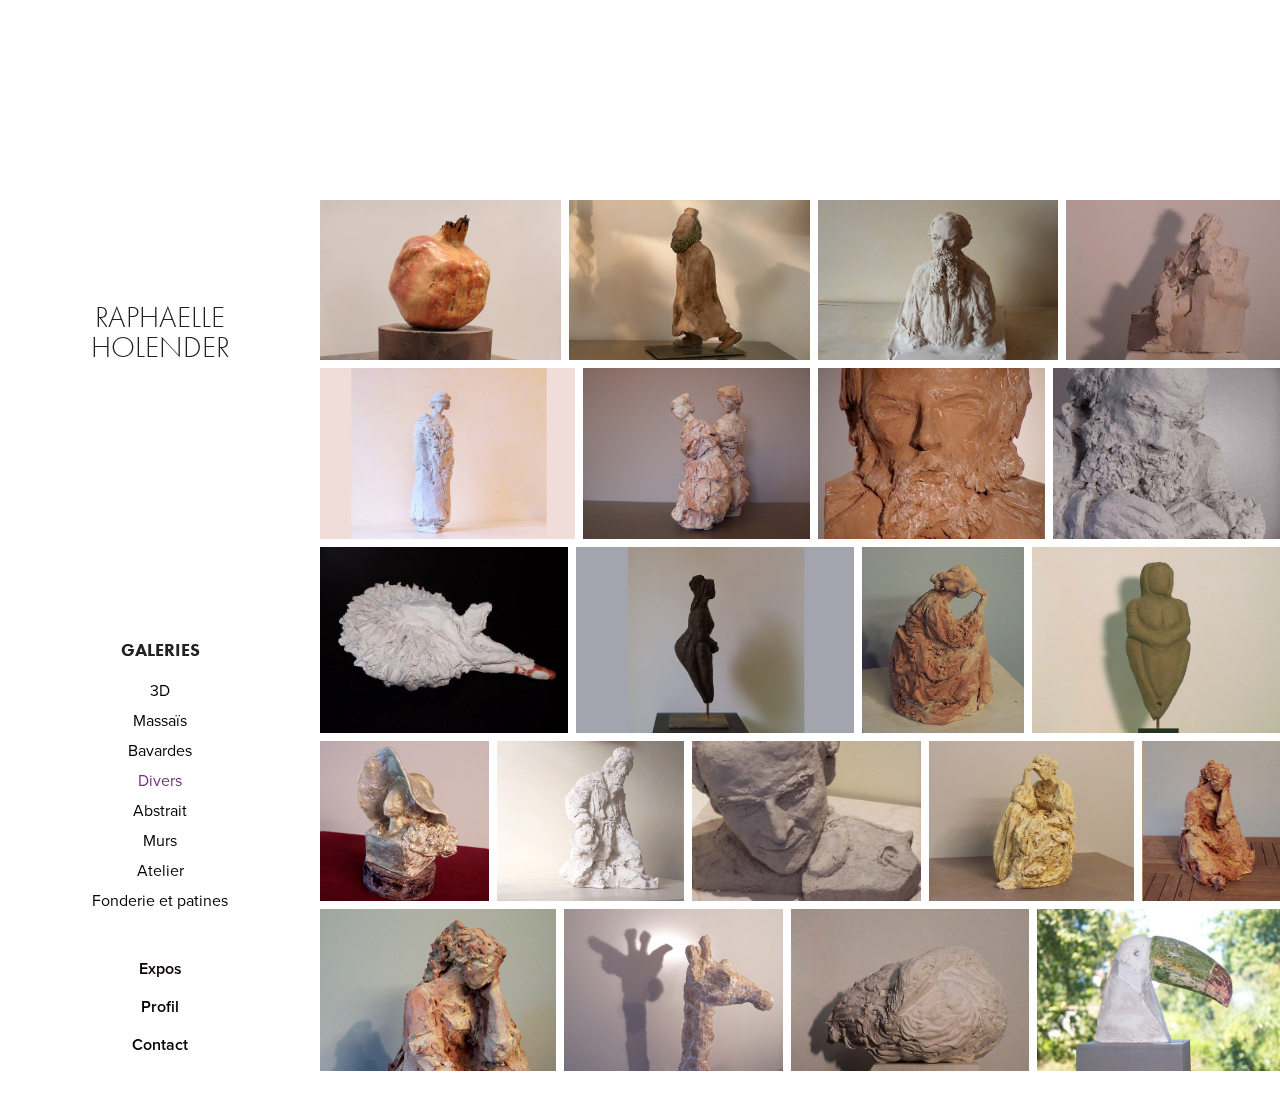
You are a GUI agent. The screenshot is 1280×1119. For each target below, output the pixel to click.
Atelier (160, 870)
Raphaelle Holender (162, 332)
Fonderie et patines (160, 900)
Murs (160, 840)
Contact (160, 1044)
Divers (160, 780)
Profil (160, 1006)
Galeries (160, 650)
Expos (160, 968)
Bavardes (160, 750)
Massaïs (160, 720)
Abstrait (160, 810)
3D (160, 690)
